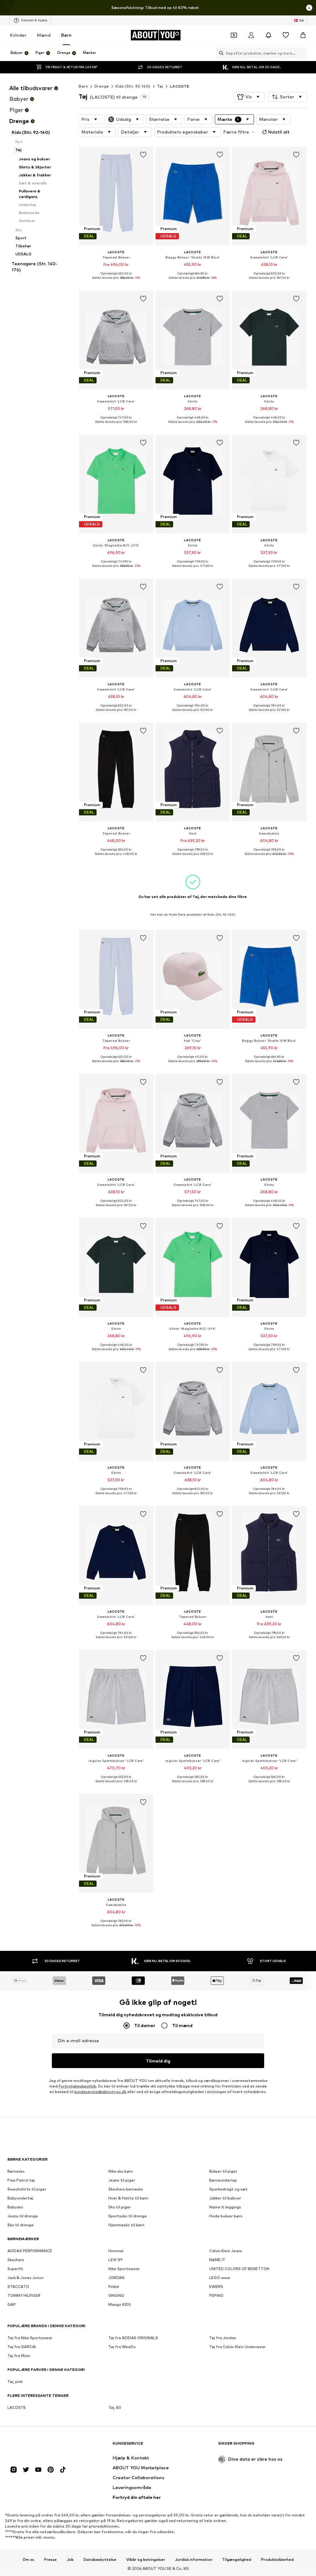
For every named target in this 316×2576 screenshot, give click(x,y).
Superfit (15, 2269)
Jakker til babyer (225, 2198)
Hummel (116, 2251)
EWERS (216, 2287)
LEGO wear (220, 2278)
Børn (66, 35)
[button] (249, 97)
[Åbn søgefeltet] (220, 53)
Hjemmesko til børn (126, 2225)
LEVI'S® (115, 2260)
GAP (12, 2305)
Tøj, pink (15, 2382)
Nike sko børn (121, 2172)
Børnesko (16, 2172)
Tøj (160, 86)
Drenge (102, 86)
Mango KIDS (120, 2305)
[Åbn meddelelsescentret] (268, 35)
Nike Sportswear (124, 2269)
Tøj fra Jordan (223, 2338)
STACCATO (18, 2287)
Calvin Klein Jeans (226, 2251)
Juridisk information (194, 2560)
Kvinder (18, 35)
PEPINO (216, 2296)
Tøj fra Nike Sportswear (30, 2338)
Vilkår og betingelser (146, 2560)
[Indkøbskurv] (303, 35)
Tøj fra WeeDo (122, 2347)
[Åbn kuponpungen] (234, 35)
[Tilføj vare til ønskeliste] (143, 155)
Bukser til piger (223, 2172)
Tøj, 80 (115, 2408)
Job (70, 2560)
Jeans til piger (122, 2180)
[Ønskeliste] (286, 35)
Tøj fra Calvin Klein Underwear (237, 2347)
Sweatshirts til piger (27, 2189)
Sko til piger (120, 2207)
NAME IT (217, 2260)
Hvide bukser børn (226, 2216)
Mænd (44, 35)
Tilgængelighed (237, 2560)
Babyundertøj (20, 2198)
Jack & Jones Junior (26, 2278)
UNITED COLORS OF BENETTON (239, 2269)
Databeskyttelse (100, 2560)
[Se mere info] (116, 282)
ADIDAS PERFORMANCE (30, 2251)
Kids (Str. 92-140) (133, 86)
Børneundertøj (223, 2180)
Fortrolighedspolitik (77, 2086)
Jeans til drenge (23, 2216)
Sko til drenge (21, 2225)
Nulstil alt (279, 132)
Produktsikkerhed (277, 2560)
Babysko (15, 2207)
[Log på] (251, 35)
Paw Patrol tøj (21, 2180)
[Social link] (14, 2470)
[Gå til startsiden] (41, 2446)
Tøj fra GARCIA (22, 2347)
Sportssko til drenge (128, 2216)
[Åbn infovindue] (309, 8)
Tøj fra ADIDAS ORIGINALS (133, 2338)
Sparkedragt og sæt (229, 2189)
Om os (28, 2560)
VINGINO (116, 2296)
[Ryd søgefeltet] (302, 53)
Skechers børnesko (126, 2189)
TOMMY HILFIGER (24, 2296)
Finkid (114, 2287)
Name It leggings (225, 2207)
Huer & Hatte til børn (128, 2198)
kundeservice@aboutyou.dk (100, 2092)
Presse (50, 2560)
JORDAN (116, 2278)
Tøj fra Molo (19, 2356)
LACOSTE (180, 86)
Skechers (16, 2260)
